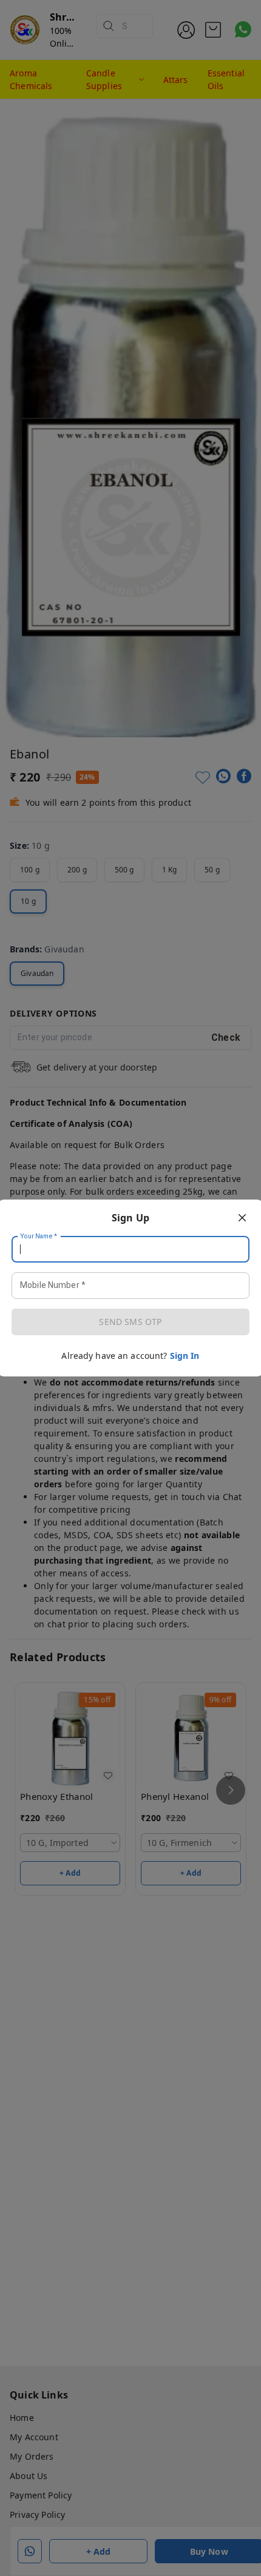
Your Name (39, 1237)
